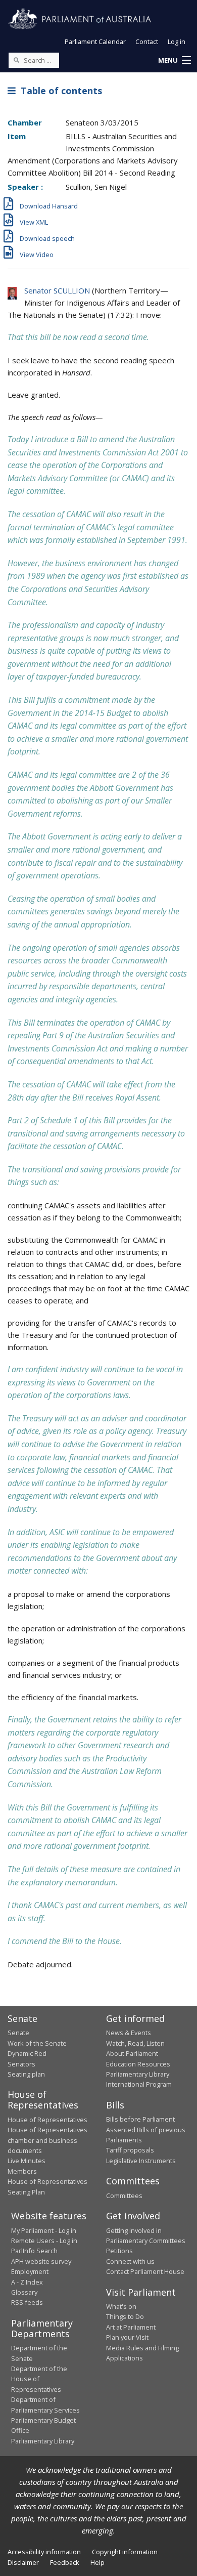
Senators (21, 2064)
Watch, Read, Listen (135, 2043)
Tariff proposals (130, 2150)
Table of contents (59, 91)
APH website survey (41, 2261)
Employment (30, 2271)
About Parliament (132, 2053)
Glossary (24, 2292)
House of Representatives (47, 2120)
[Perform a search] (16, 60)
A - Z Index (27, 2282)
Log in (177, 41)
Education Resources (138, 2064)
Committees (124, 2195)
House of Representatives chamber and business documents (47, 2140)
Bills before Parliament (140, 2119)
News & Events (129, 2033)
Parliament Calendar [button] (95, 41)
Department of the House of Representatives (39, 2379)
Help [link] (97, 2562)
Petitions (119, 2251)
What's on (121, 2306)
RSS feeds (27, 2302)
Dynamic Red (27, 2053)
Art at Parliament (131, 2327)
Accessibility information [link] (44, 2552)
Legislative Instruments (141, 2161)
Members (22, 2171)
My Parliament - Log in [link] (44, 2230)
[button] (174, 61)
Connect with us (130, 2261)
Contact (147, 41)
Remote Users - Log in (44, 2241)
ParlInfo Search (34, 2251)
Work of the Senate (37, 2043)
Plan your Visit (127, 2337)
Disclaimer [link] (23, 2562)
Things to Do (125, 2316)
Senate (18, 2033)
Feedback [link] (65, 2562)
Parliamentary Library (138, 2074)
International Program (139, 2084)
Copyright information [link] (125, 2552)
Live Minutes (27, 2161)
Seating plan (26, 2074)
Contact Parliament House (145, 2271)
